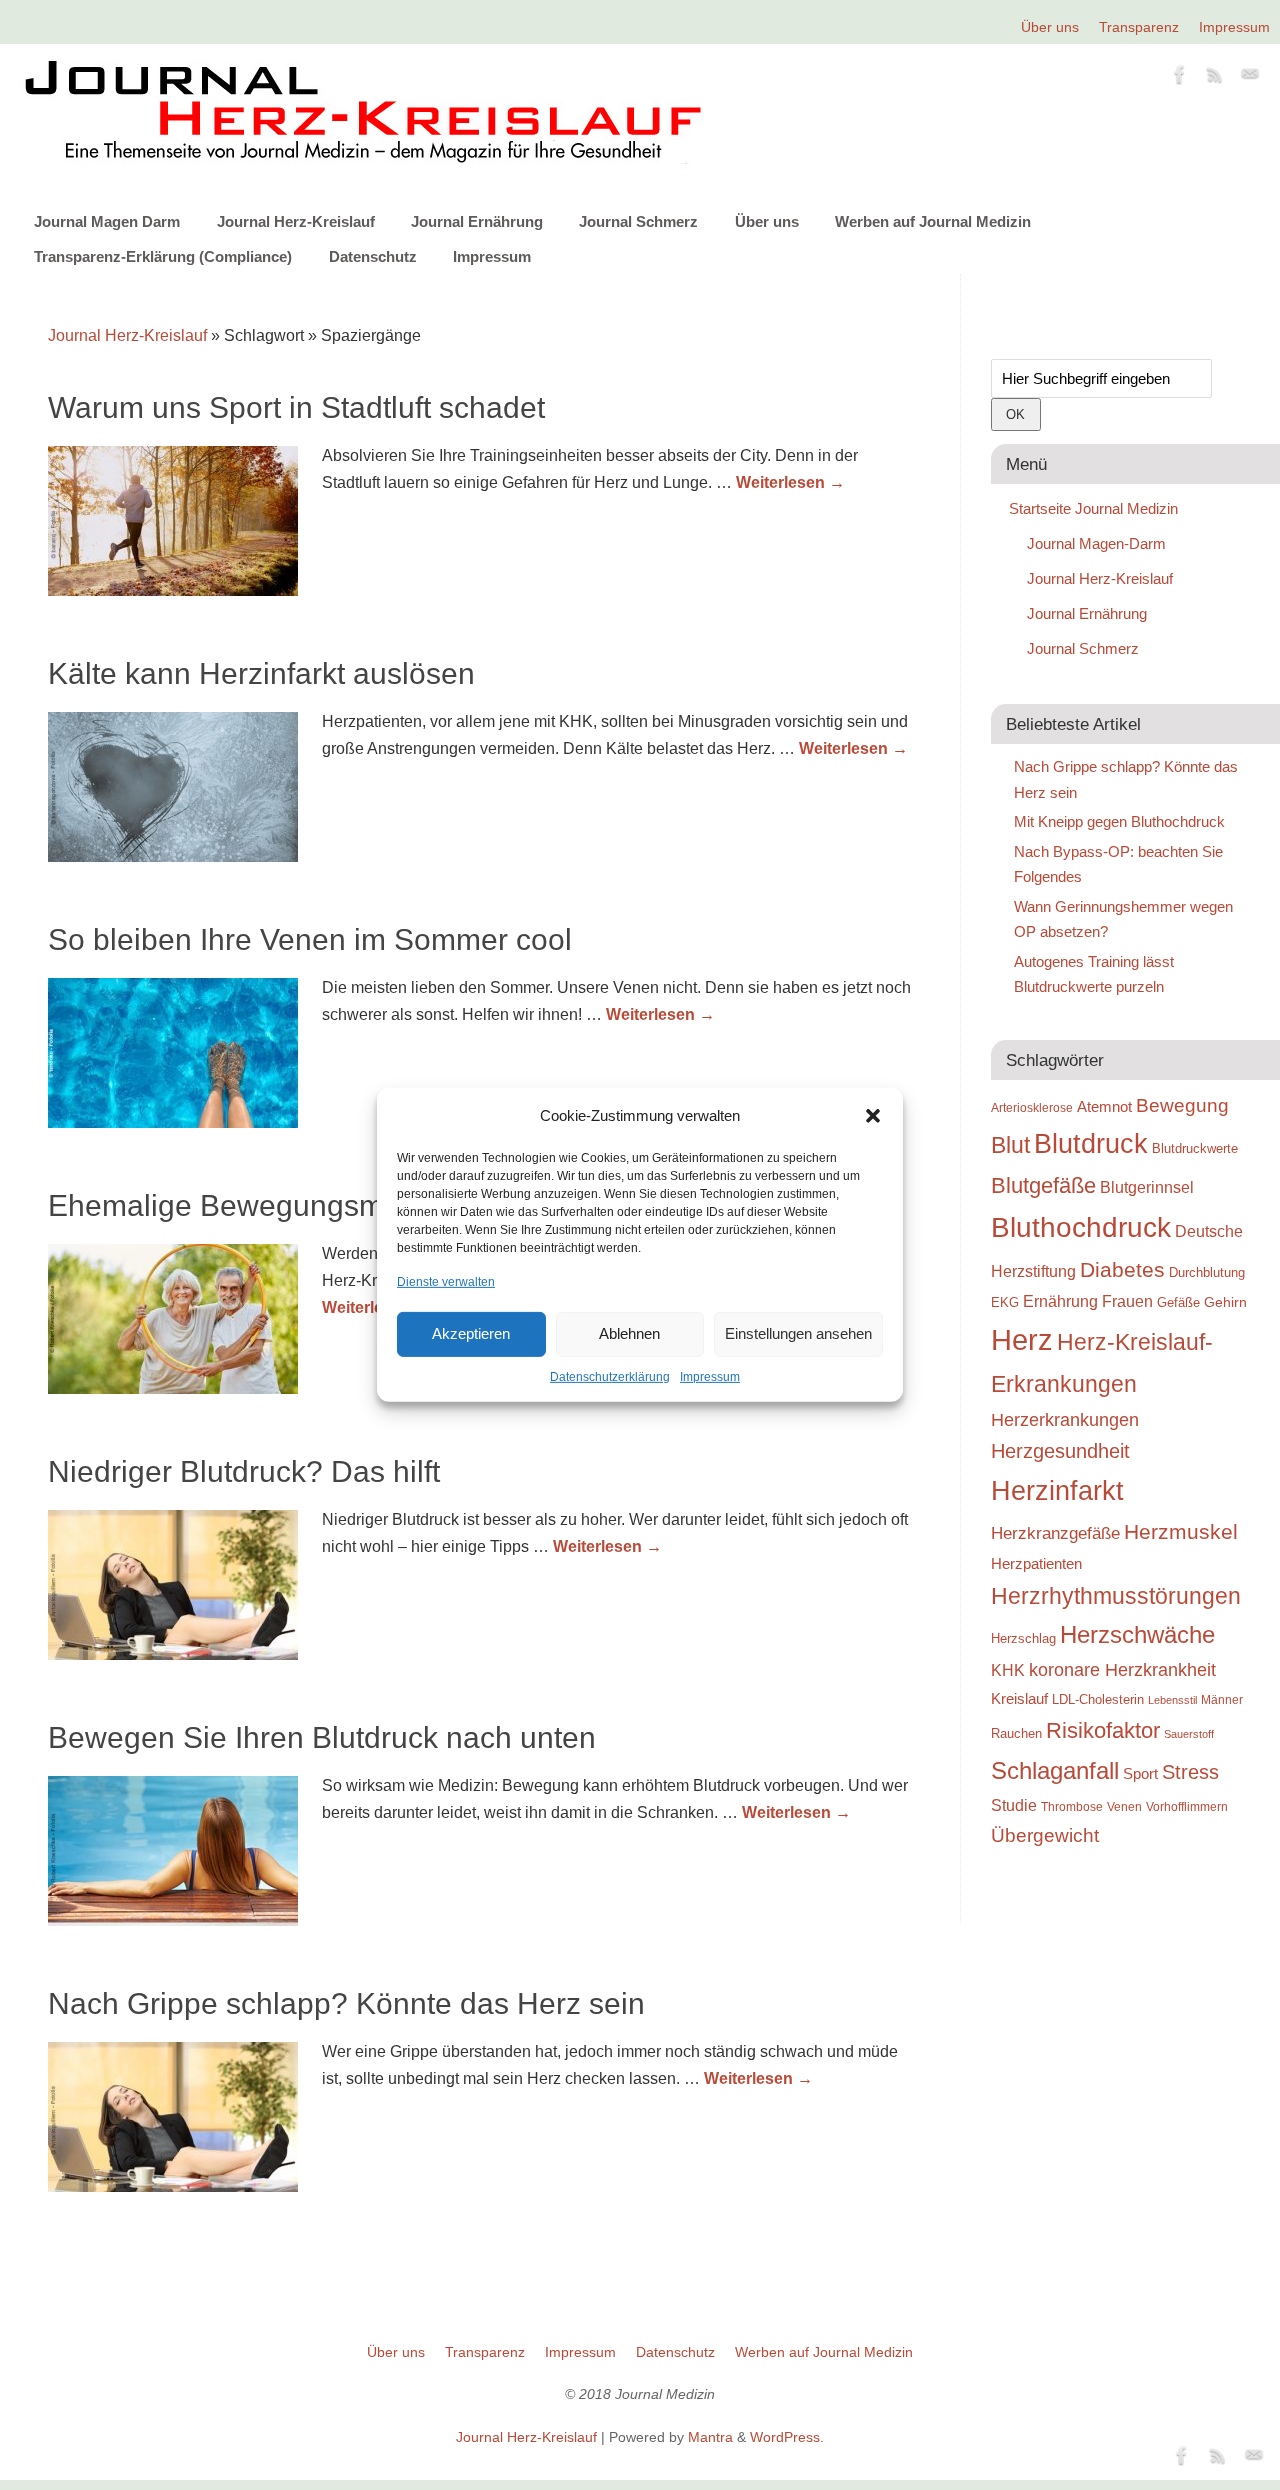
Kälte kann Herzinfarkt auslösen (261, 673)
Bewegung (1182, 1105)
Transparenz (1139, 27)
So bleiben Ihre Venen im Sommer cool (310, 939)
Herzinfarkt (1057, 1491)
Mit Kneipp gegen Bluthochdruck (1119, 821)
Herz (1022, 1339)
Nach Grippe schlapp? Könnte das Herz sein (346, 2003)
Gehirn (1225, 1302)
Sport (1140, 1773)
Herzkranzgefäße (1055, 1533)
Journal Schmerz (638, 221)
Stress (1190, 1772)
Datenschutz (373, 256)
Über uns (1050, 27)
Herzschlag (1023, 1638)
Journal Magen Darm (107, 221)
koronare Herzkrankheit (1122, 1670)
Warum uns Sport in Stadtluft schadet (296, 407)
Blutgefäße (1043, 1185)
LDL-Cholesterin (1098, 1699)
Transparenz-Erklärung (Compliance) (163, 256)
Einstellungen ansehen (798, 1333)
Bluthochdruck (1081, 1227)
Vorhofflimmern (1187, 1807)
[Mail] (1250, 78)
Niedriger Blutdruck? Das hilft (244, 1471)
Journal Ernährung (477, 221)
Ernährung (1060, 1301)
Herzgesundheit (1060, 1451)
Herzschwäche (1137, 1634)
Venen (1124, 1806)
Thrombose (1072, 1806)
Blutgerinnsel (1147, 1187)
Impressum (710, 1377)
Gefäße (1178, 1302)
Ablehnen (629, 1333)
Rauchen (1016, 1733)
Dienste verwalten (446, 1281)
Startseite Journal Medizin (1093, 508)
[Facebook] (1180, 78)
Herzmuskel (1181, 1532)
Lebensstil (1172, 1700)
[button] (873, 1116)
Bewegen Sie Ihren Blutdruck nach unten (322, 1737)
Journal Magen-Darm (1096, 543)
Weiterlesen (790, 482)
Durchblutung (1207, 1272)
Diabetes (1122, 1269)
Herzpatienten (1036, 1564)
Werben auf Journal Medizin (933, 221)
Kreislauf (1019, 1699)
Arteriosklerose (1032, 1108)
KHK (1008, 1670)
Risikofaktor (1103, 1730)
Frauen (1127, 1301)
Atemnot (1104, 1106)
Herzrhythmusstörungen (1116, 1596)
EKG (1005, 1302)
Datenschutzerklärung (610, 1377)
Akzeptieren (471, 1333)
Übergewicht (1045, 1835)
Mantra (710, 2437)
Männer (1222, 1699)
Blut (1010, 1145)
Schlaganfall (1055, 1770)
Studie (1014, 1805)
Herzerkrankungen (1065, 1420)
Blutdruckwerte (1195, 1148)
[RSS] (1215, 78)
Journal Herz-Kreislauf (296, 221)
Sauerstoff (1189, 1734)
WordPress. (787, 2437)
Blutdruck (1091, 1144)
